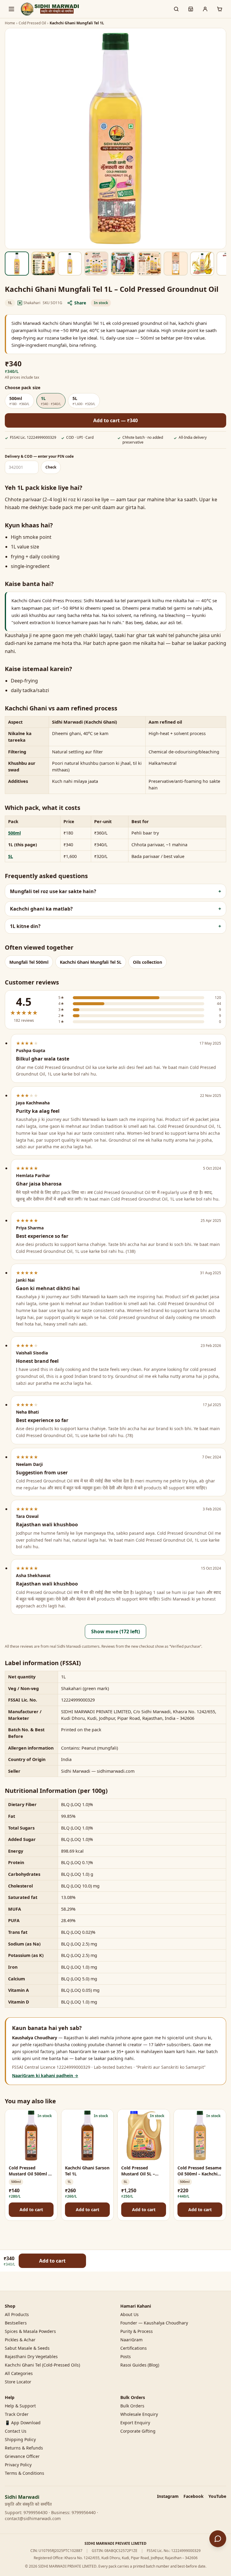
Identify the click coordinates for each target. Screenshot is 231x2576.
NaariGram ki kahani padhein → (45, 2075)
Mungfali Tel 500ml (29, 962)
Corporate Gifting (138, 2431)
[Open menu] (11, 9)
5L (11, 856)
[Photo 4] (96, 264)
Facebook (194, 2496)
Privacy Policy (18, 2465)
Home (10, 23)
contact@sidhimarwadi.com (33, 2518)
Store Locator (18, 2382)
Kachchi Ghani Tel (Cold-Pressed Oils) (42, 2365)
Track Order (17, 2414)
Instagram (168, 2496)
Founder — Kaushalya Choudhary (154, 2323)
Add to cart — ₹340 (115, 420)
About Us (129, 2314)
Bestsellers (16, 2323)
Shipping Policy (20, 2439)
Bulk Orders (132, 2406)
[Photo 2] (43, 264)
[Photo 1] (17, 264)
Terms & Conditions (25, 2473)
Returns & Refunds (24, 2448)
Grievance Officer (22, 2456)
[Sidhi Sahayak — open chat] (218, 2539)
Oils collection (148, 962)
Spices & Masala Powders (30, 2331)
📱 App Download (23, 2423)
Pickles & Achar (20, 2340)
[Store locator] (191, 9)
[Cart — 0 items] (220, 9)
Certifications (134, 2348)
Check (51, 467)
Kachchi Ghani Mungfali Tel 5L (91, 962)
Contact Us (16, 2431)
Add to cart (31, 2210)
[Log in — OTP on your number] (205, 9)
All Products (17, 2314)
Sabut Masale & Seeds (27, 2348)
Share (80, 303)
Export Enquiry (135, 2423)
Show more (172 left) (115, 1631)
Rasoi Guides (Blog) (140, 2365)
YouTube (217, 2496)
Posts (126, 2356)
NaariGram (131, 2340)
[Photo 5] (123, 264)
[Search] (176, 9)
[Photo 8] (202, 264)
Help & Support (20, 2406)
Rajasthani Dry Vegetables (31, 2356)
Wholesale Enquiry (139, 2414)
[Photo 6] (149, 264)
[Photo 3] (70, 264)
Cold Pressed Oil (32, 23)
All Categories (19, 2373)
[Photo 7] (176, 264)
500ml (14, 833)
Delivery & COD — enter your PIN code (39, 456)
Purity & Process (137, 2331)
